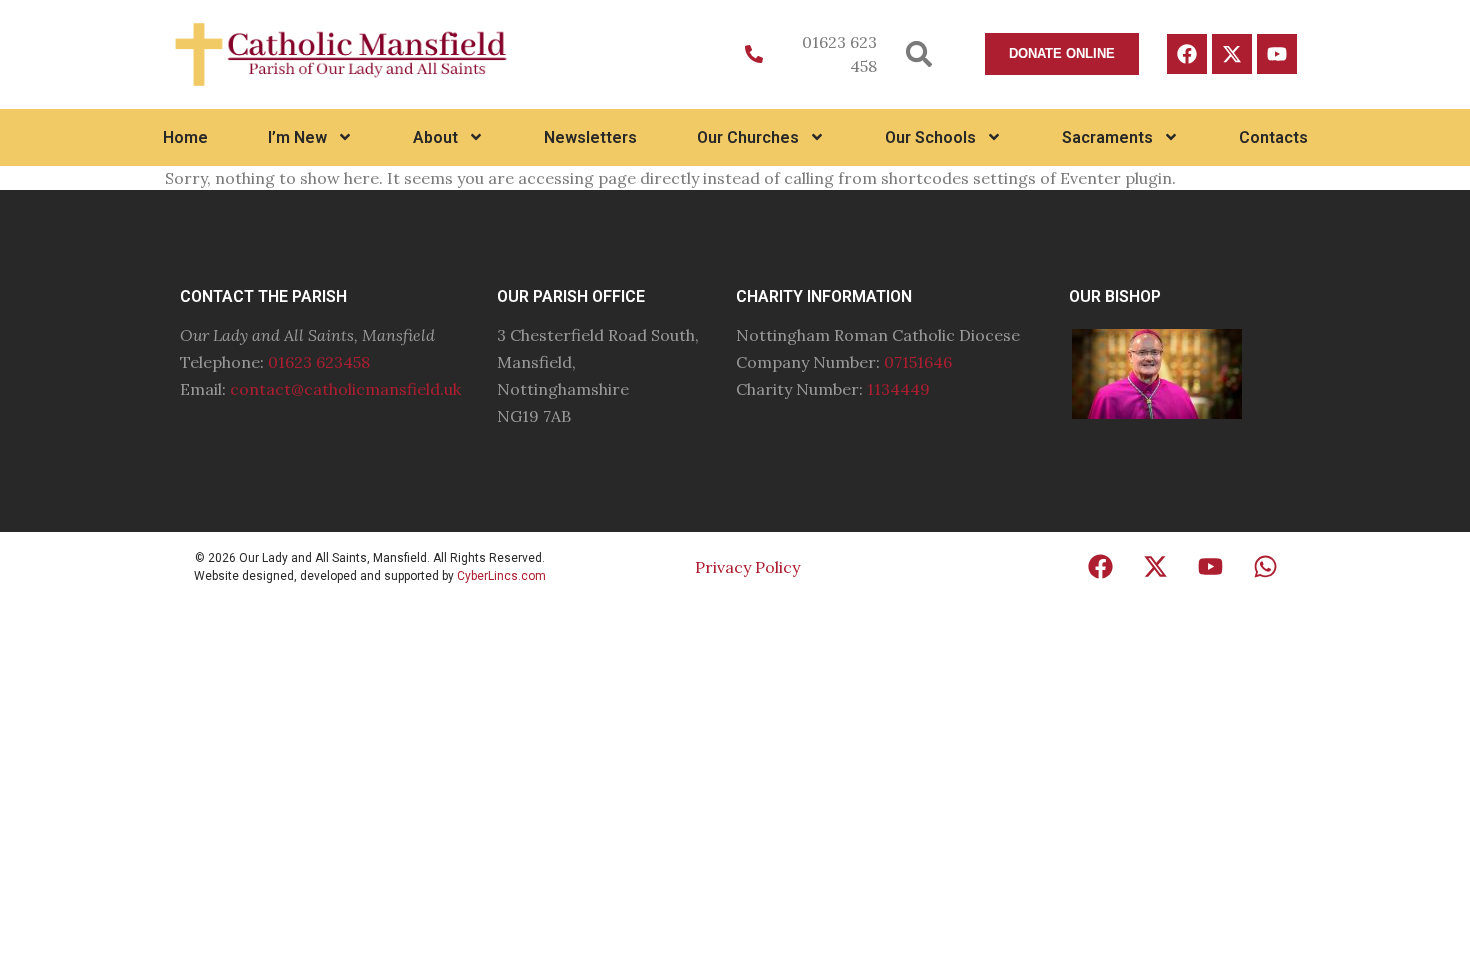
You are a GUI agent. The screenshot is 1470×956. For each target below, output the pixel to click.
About (435, 137)
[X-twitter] (1232, 54)
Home (185, 137)
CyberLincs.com (501, 576)
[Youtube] (1277, 54)
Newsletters (590, 137)
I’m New (297, 137)
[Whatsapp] (1266, 567)
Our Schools (930, 137)
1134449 (898, 389)
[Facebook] (1187, 54)
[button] (919, 54)
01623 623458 (319, 362)
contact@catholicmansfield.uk (345, 389)
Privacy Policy (747, 567)
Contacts (1273, 137)
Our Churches (748, 137)
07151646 (918, 362)
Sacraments (1107, 137)
